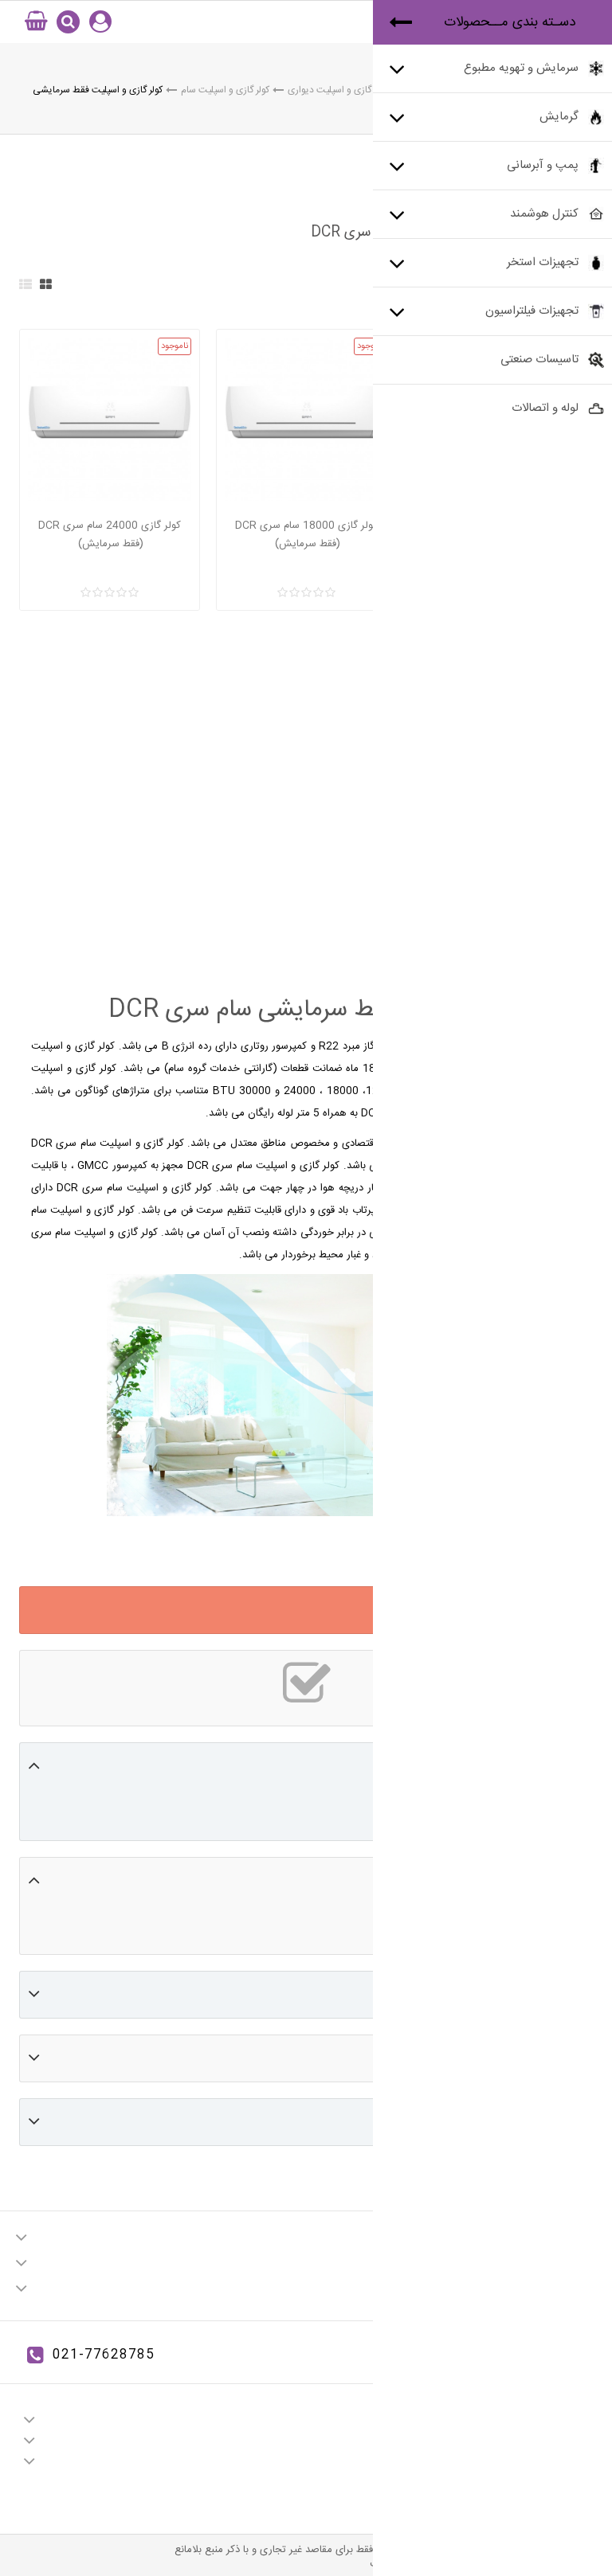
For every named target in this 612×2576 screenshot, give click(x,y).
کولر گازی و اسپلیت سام (225, 90)
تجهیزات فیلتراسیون (532, 311)
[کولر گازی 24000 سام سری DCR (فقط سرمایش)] (110, 419)
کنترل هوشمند (544, 214)
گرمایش (559, 117)
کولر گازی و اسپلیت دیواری (337, 90)
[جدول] (46, 284)
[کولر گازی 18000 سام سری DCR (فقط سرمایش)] (306, 419)
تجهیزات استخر (543, 262)
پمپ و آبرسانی (543, 165)
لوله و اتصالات (545, 408)
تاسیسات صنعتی (539, 360)
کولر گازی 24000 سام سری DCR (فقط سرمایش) (110, 535)
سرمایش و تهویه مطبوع (521, 68)
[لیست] (25, 284)
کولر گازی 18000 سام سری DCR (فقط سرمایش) (306, 535)
